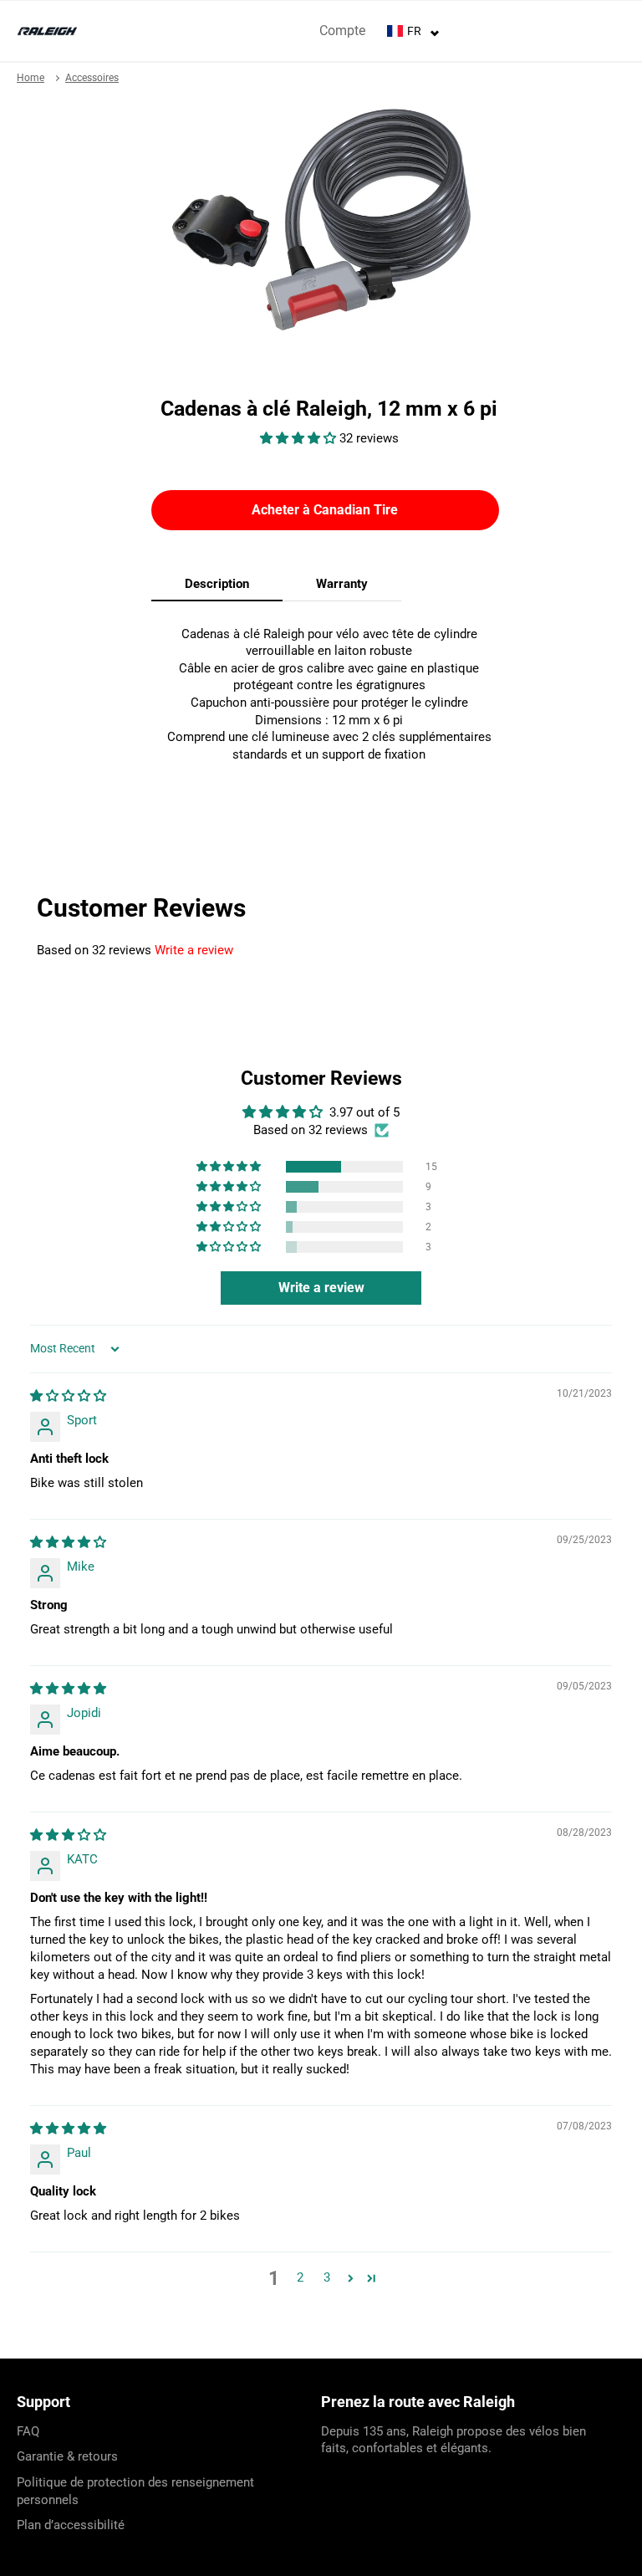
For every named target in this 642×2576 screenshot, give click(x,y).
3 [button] (327, 2277)
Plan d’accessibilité (71, 2525)
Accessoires (92, 78)
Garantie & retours (67, 2456)
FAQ (28, 2431)
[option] (321, 220)
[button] (300, 438)
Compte (342, 31)
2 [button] (300, 2277)
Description (217, 584)
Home (31, 78)
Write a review (194, 950)
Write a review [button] (321, 1288)
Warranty (342, 584)
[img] (68, 1396)
